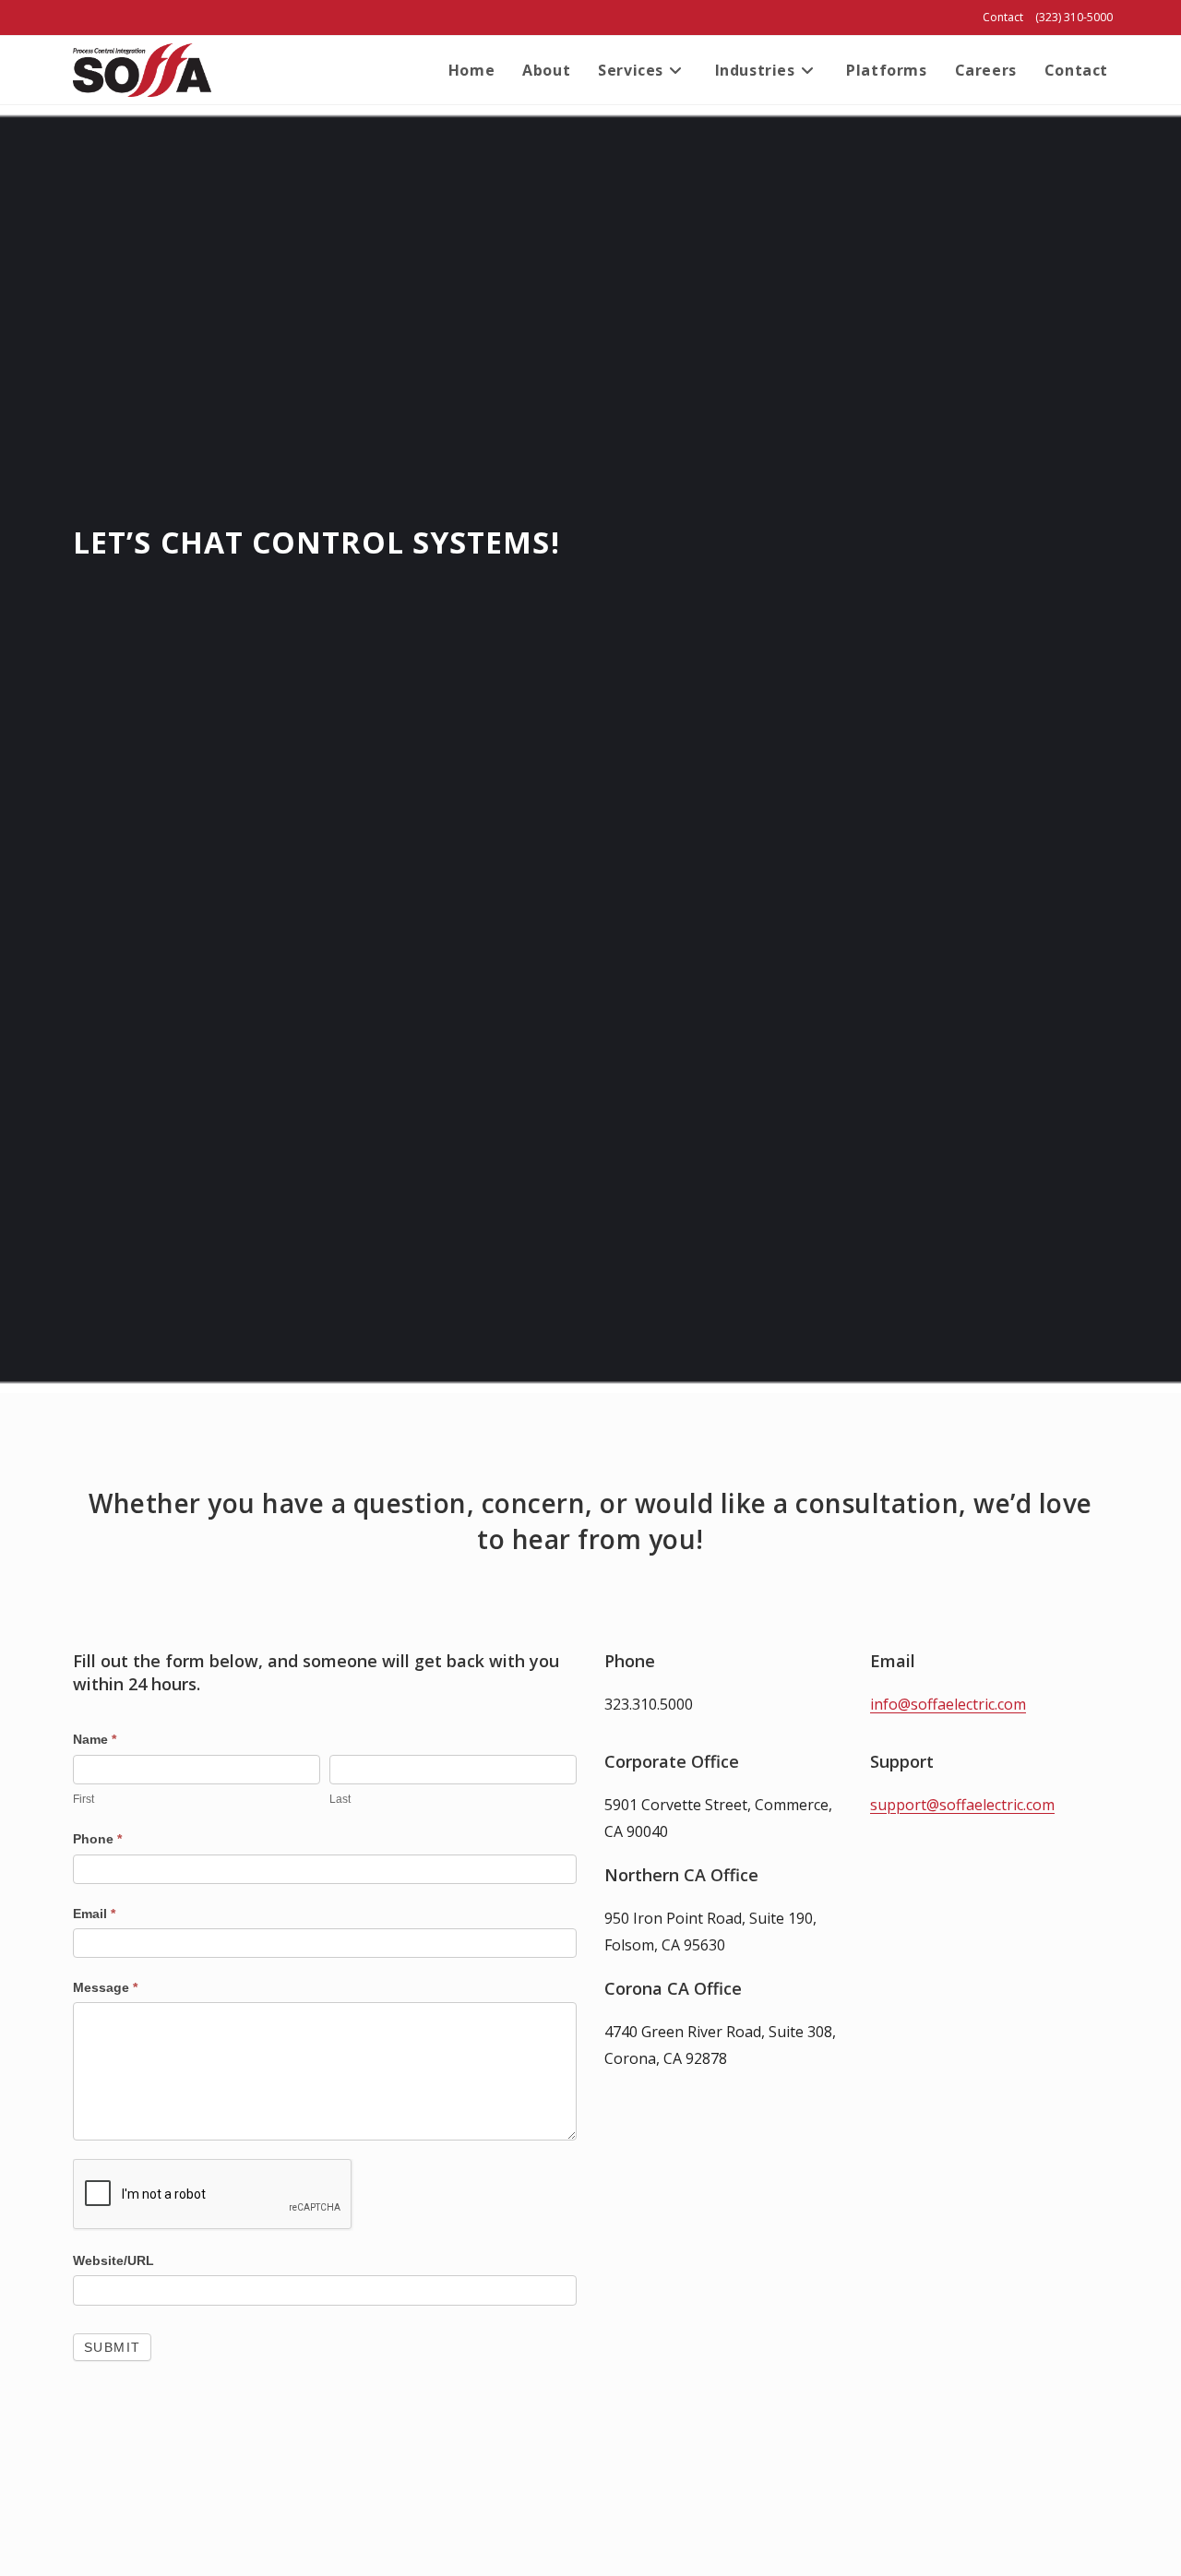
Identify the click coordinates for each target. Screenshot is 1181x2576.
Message (105, 1987)
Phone (97, 1839)
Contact (1003, 17)
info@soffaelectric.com (948, 1704)
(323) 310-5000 (1074, 17)
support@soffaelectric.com (962, 1805)
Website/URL (113, 2260)
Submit (112, 2347)
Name (95, 1739)
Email (94, 1914)
